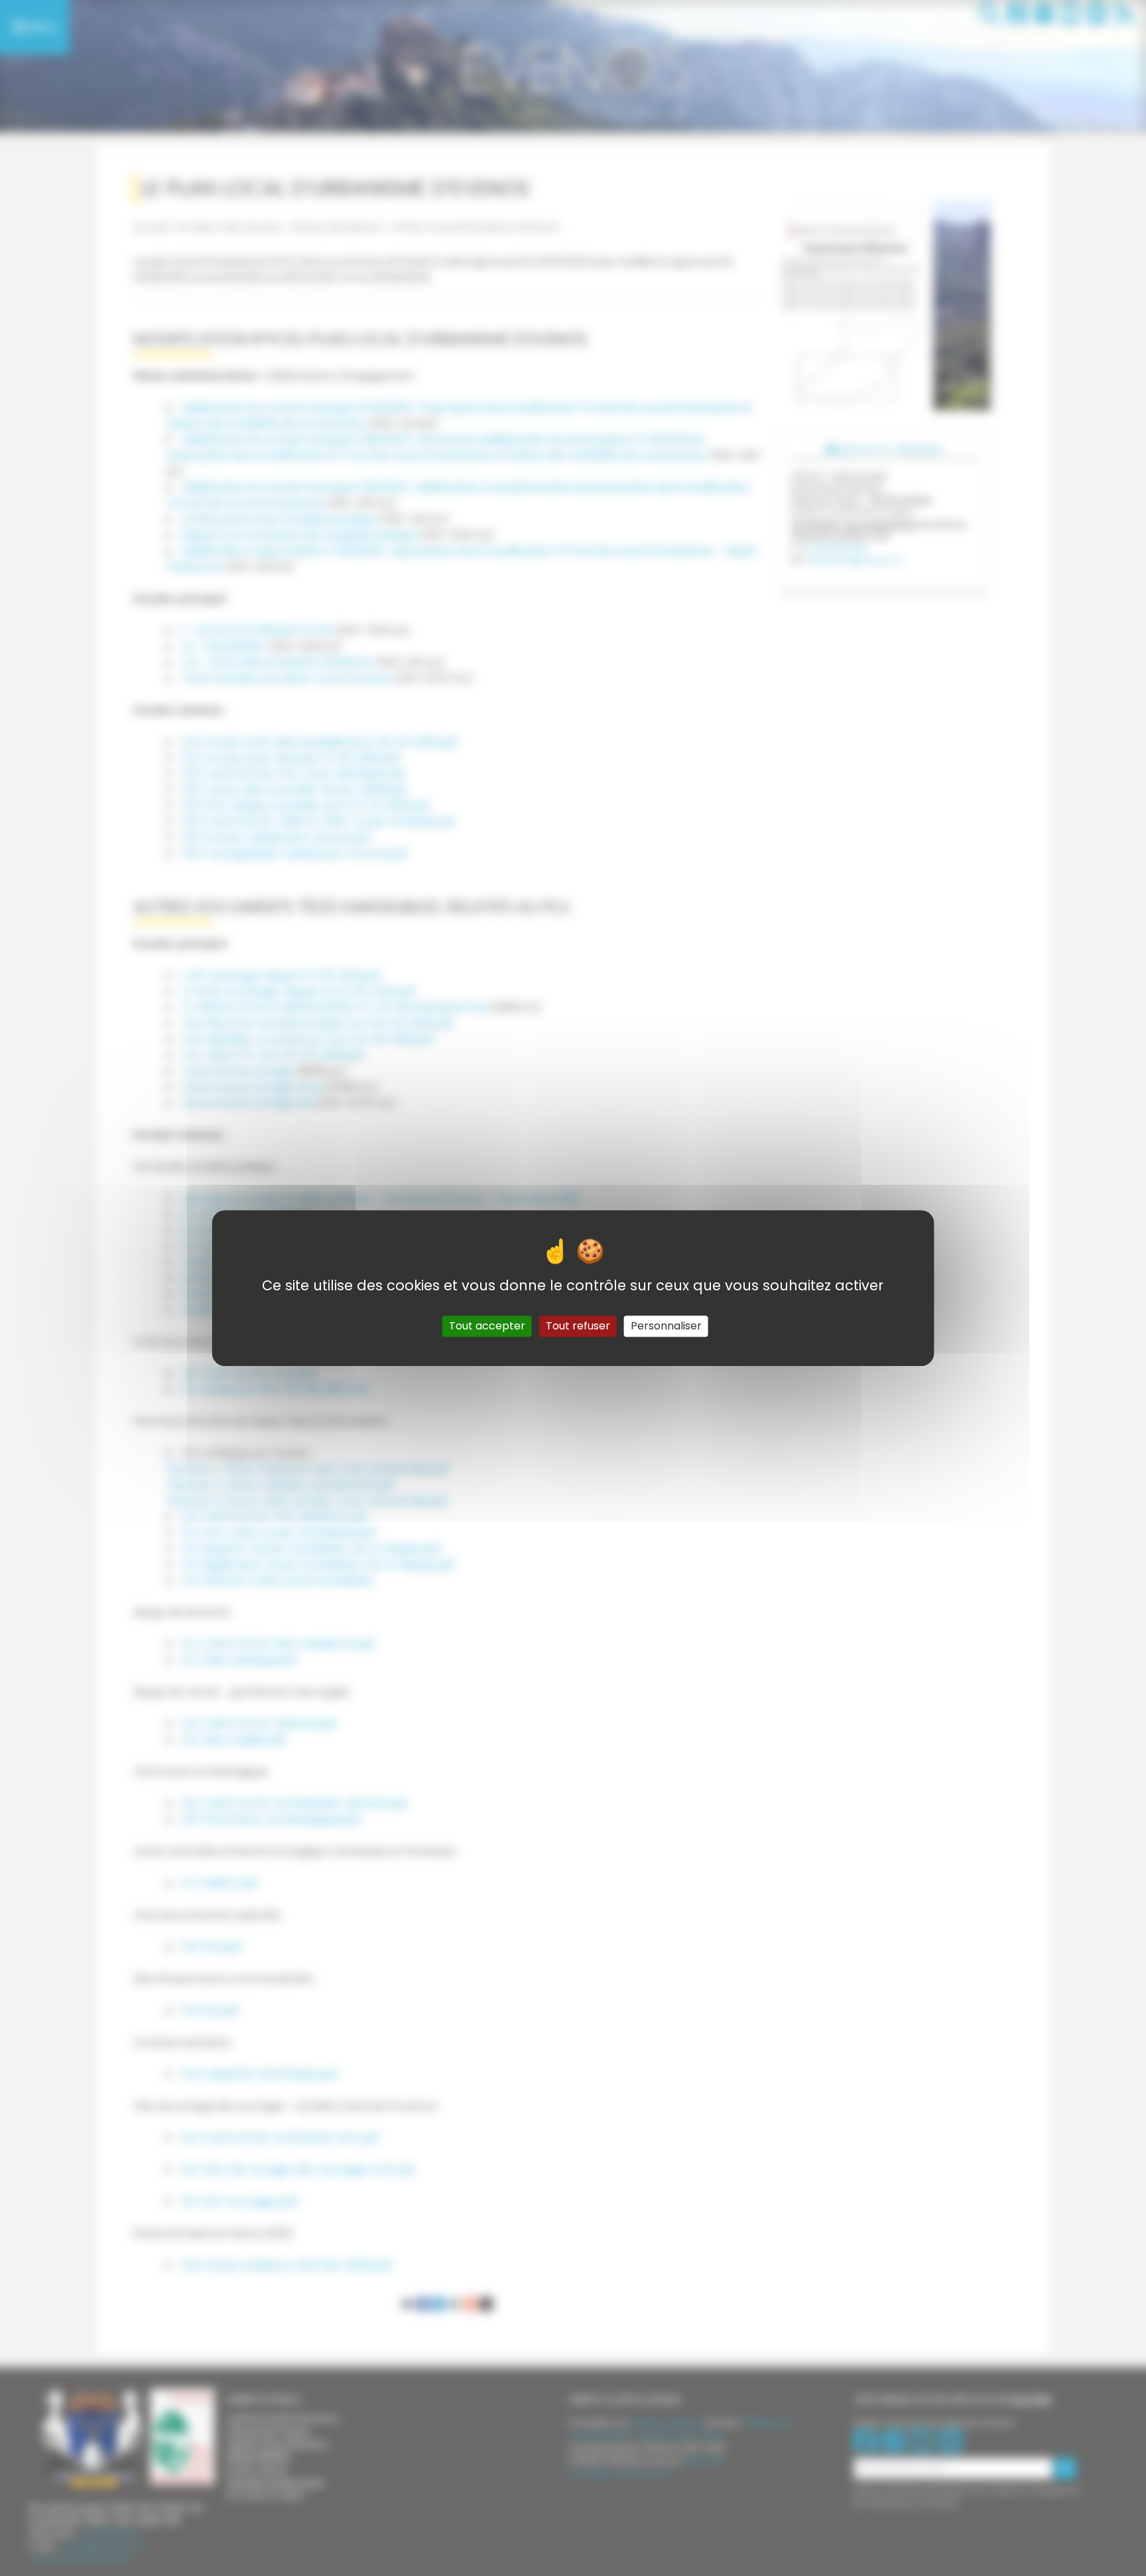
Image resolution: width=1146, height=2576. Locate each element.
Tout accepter (487, 1326)
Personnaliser (666, 1326)
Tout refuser (578, 1326)
